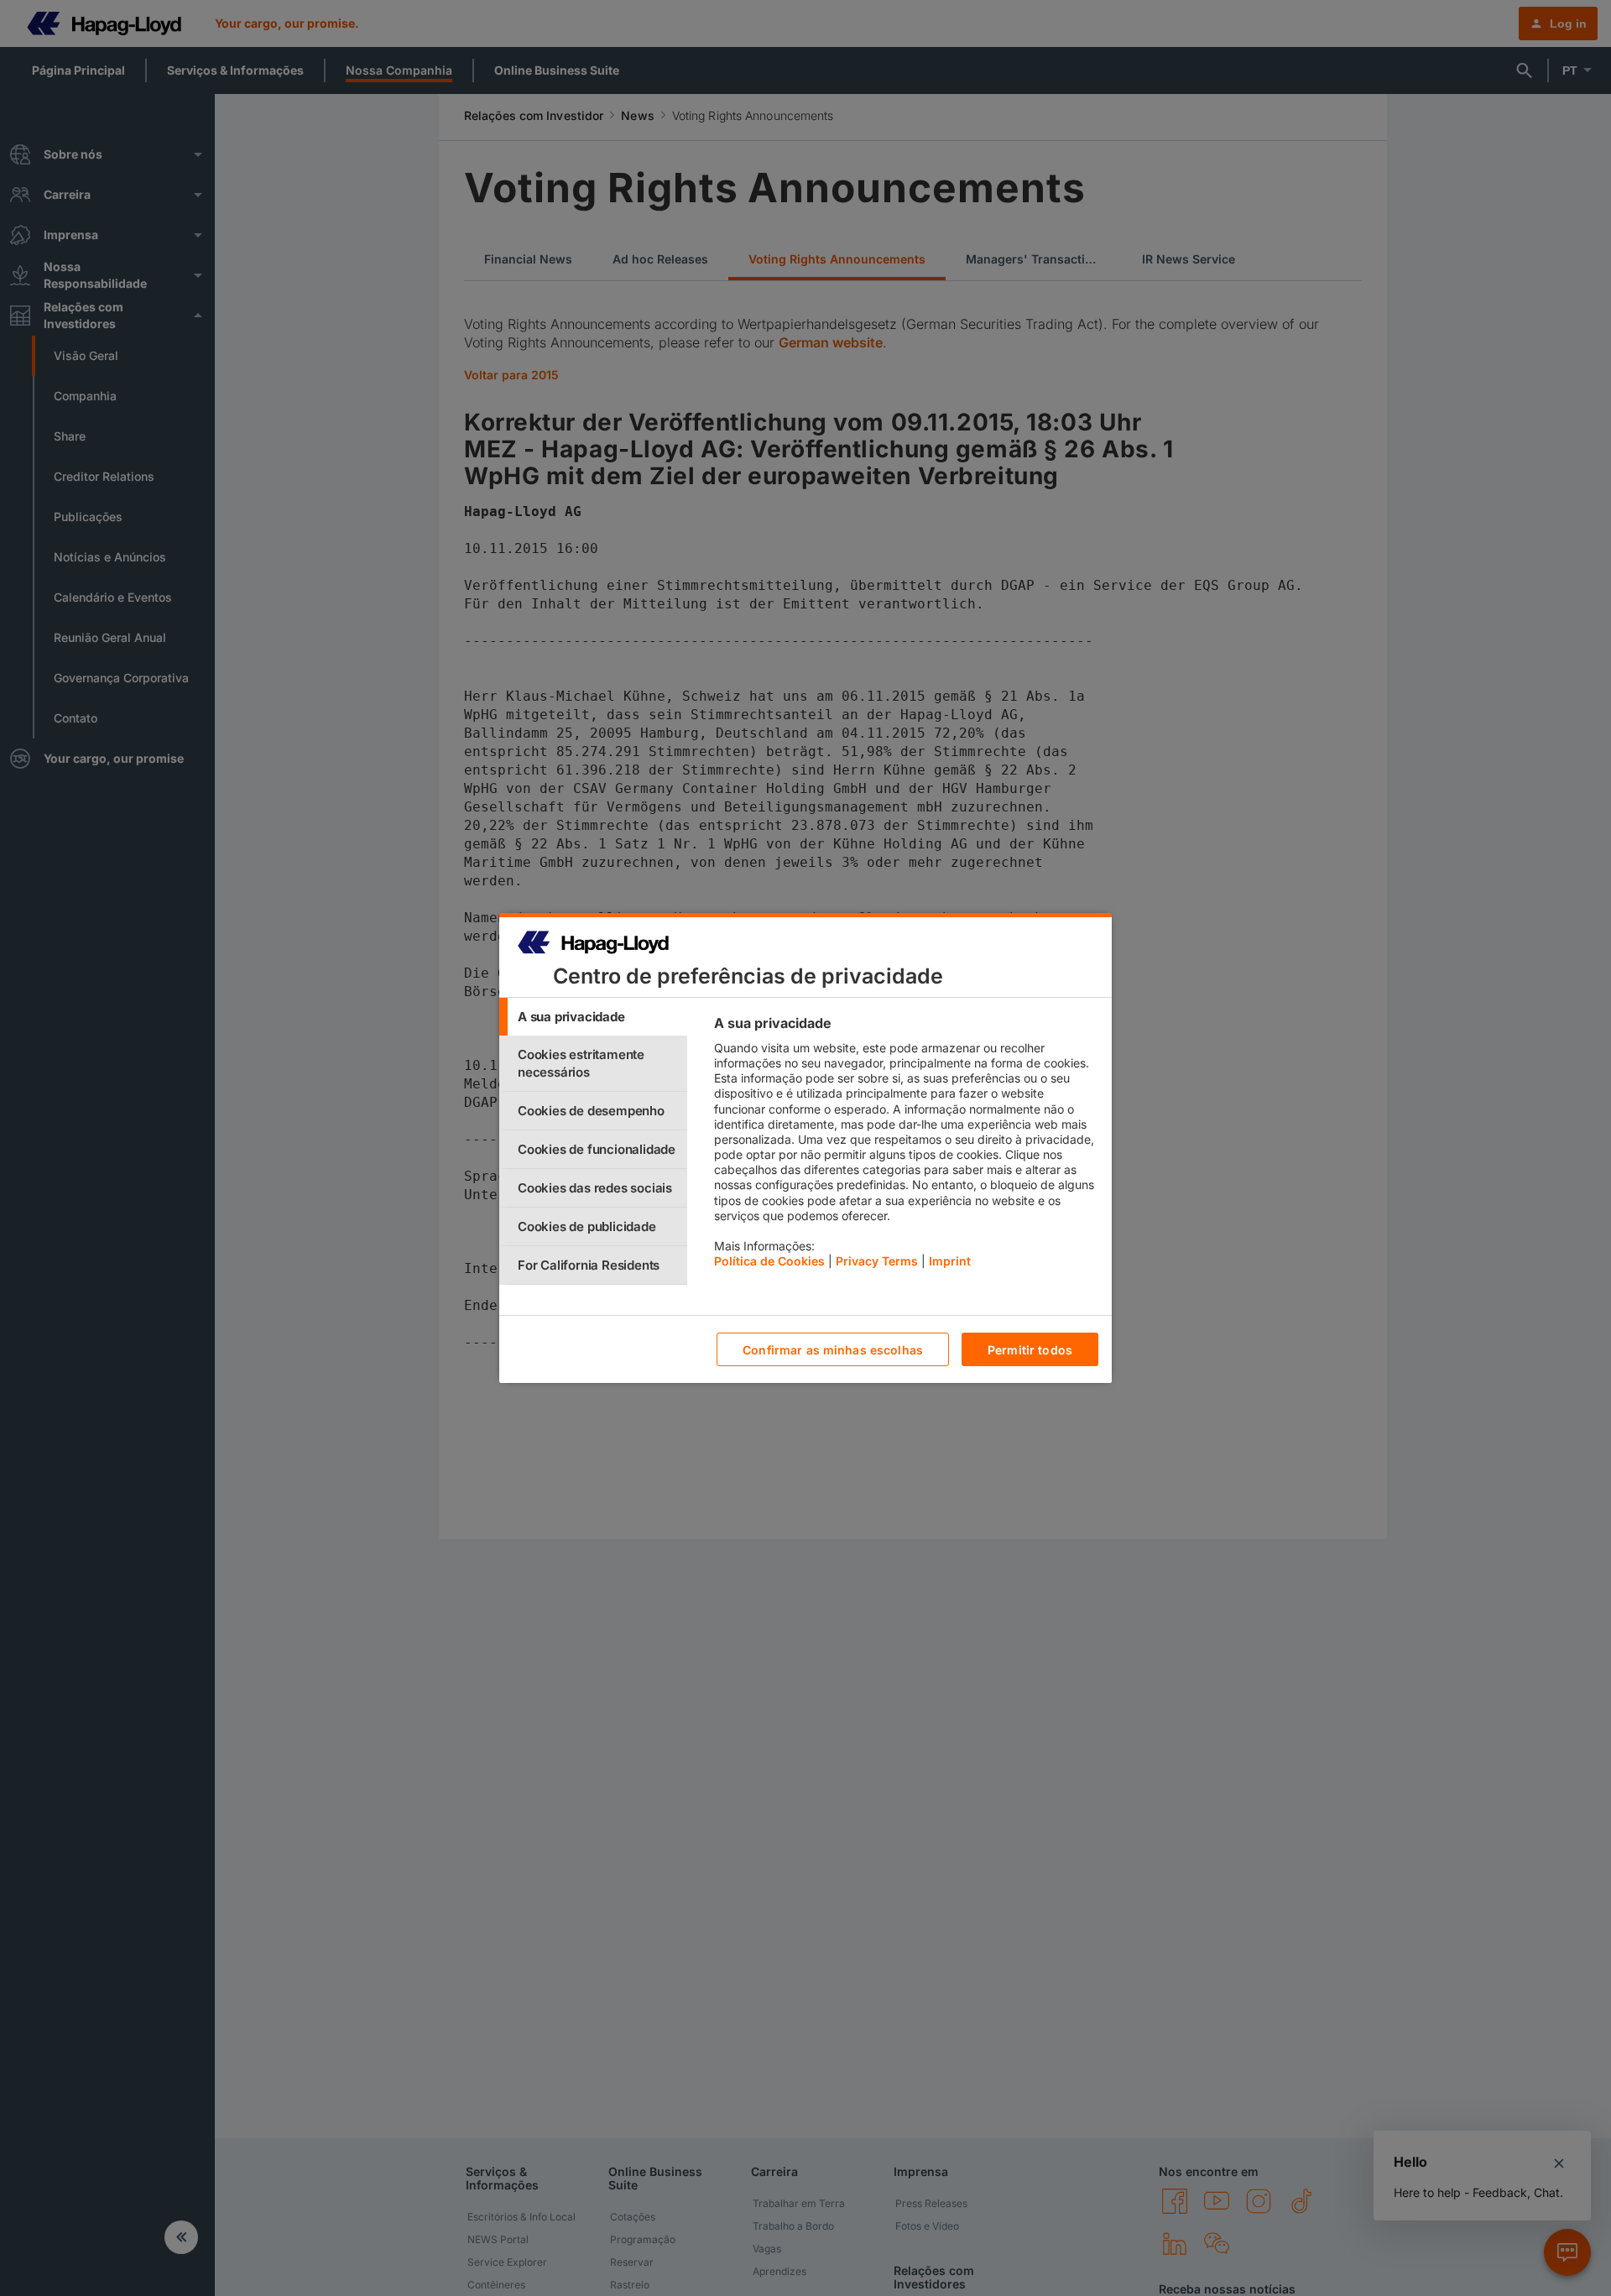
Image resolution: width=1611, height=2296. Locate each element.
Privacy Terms (877, 1261)
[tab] (593, 1017)
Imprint (950, 1261)
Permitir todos (1030, 1350)
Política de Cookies (769, 1261)
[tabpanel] (906, 1146)
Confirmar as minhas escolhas (833, 1350)
